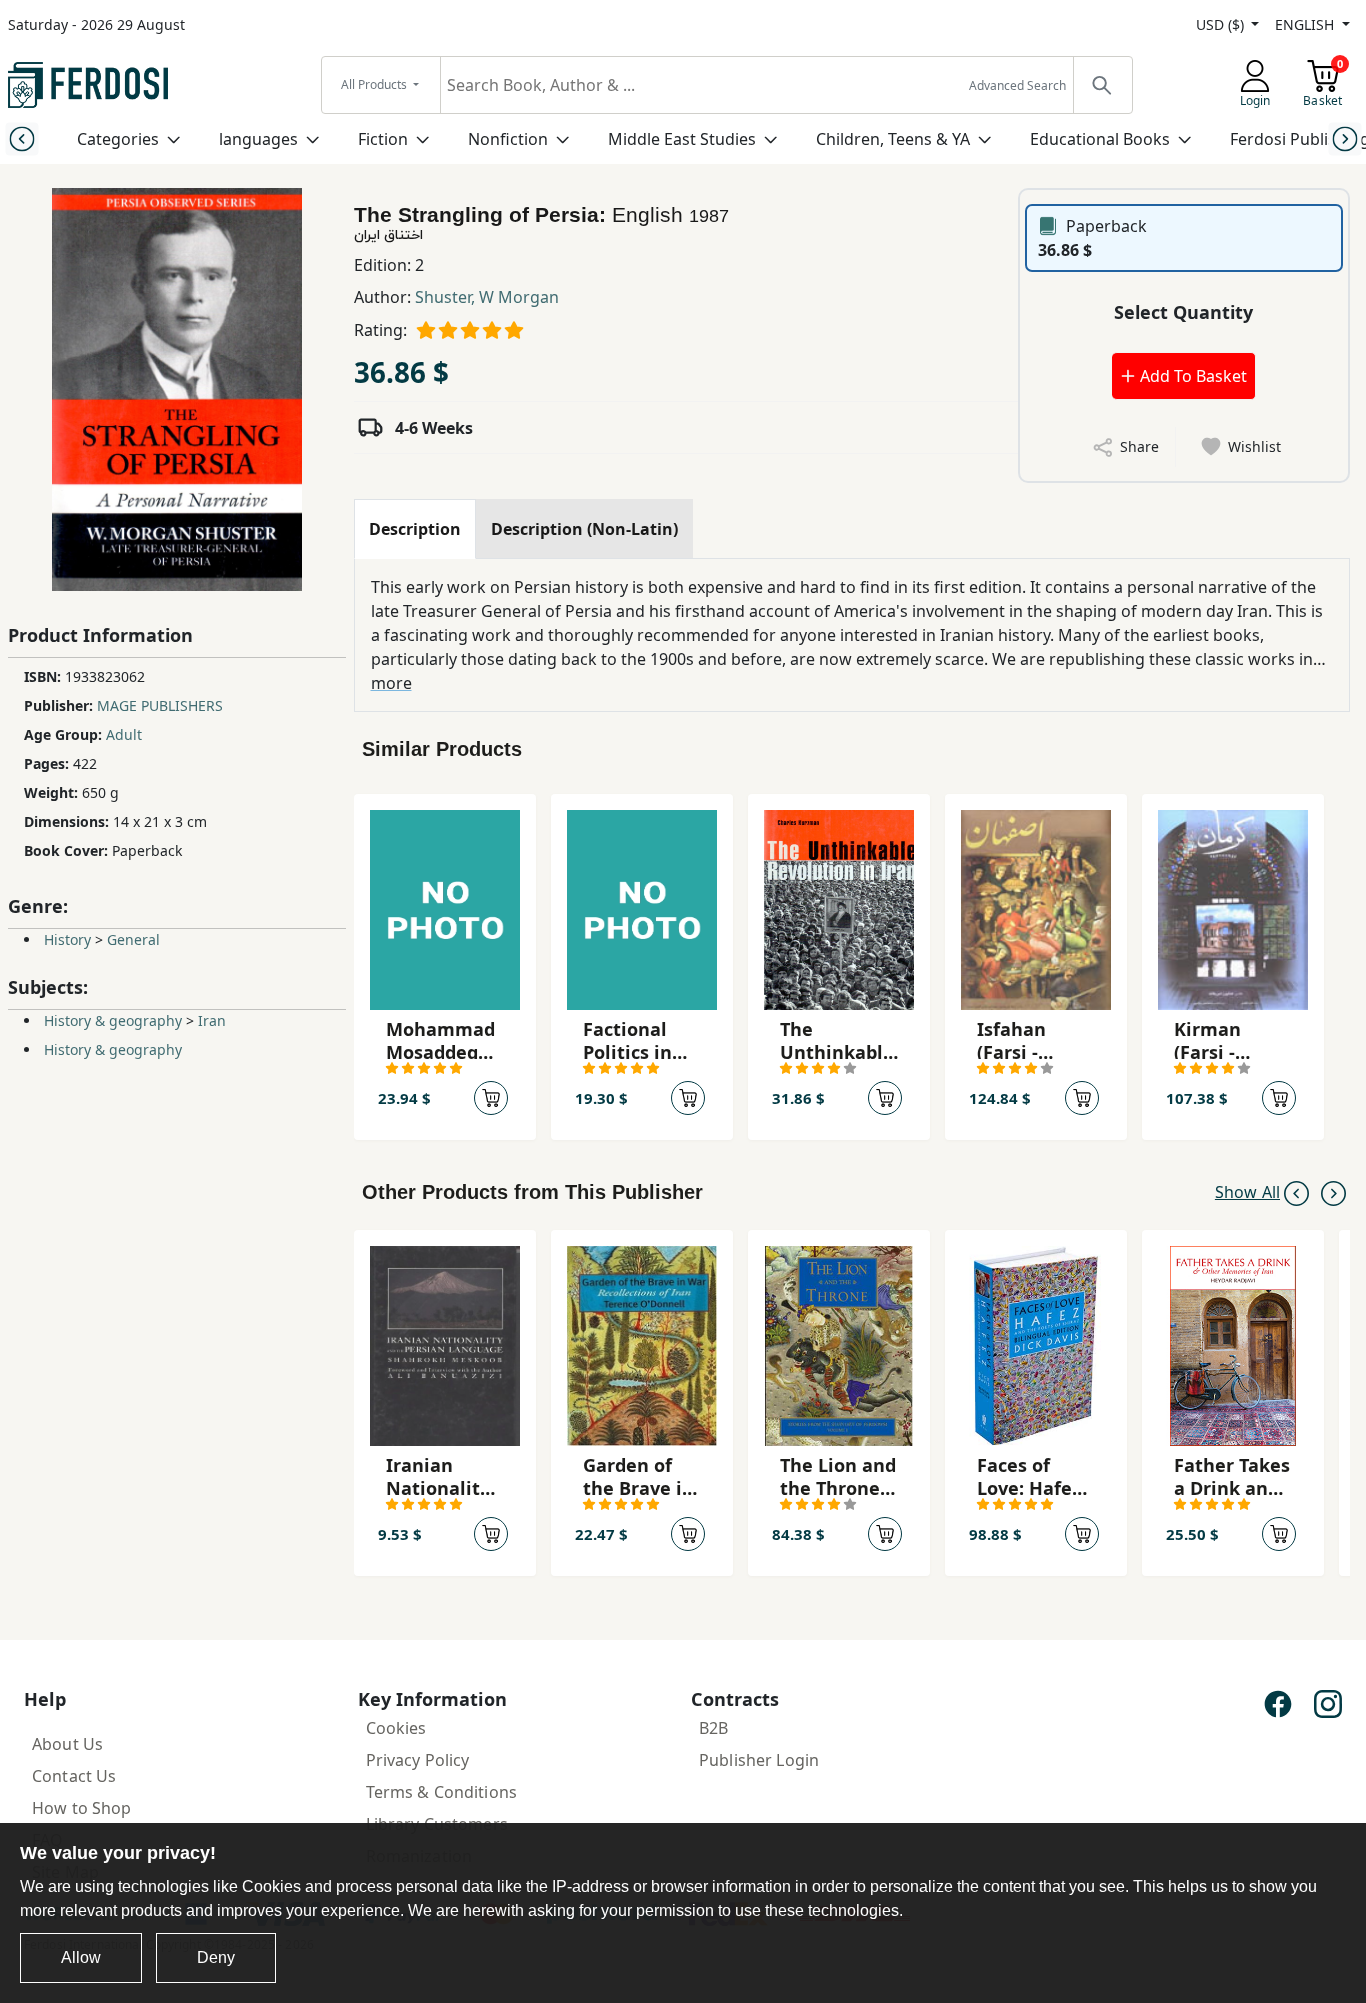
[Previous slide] (21, 138)
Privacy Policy (418, 1760)
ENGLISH (1306, 24)
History (67, 939)
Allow (81, 1957)
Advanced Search (1017, 85)
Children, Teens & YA (893, 139)
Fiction (383, 139)
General (133, 939)
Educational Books (1100, 139)
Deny (216, 1957)
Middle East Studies (682, 139)
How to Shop (82, 1808)
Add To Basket (1191, 376)
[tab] (415, 529)
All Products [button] (375, 84)
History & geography (113, 1020)
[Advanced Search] (1102, 85)
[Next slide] (1344, 138)
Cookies (396, 1728)
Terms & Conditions (442, 1792)
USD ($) (1222, 24)
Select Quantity (1183, 312)
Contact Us (74, 1776)
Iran (212, 1020)
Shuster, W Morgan (487, 297)
